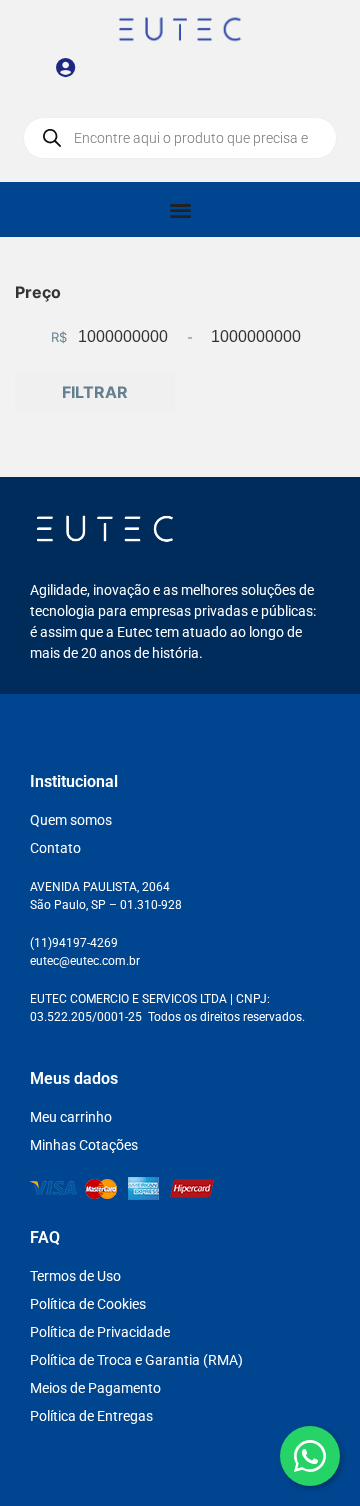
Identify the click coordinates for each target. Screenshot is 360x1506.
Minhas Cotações (84, 1145)
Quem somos (71, 820)
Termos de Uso (75, 1276)
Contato (55, 848)
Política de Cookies (88, 1304)
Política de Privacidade (100, 1332)
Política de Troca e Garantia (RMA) (136, 1360)
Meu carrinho (71, 1117)
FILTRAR (95, 392)
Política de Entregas (91, 1416)
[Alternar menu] (180, 209)
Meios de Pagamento (95, 1388)
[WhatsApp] (310, 1456)
